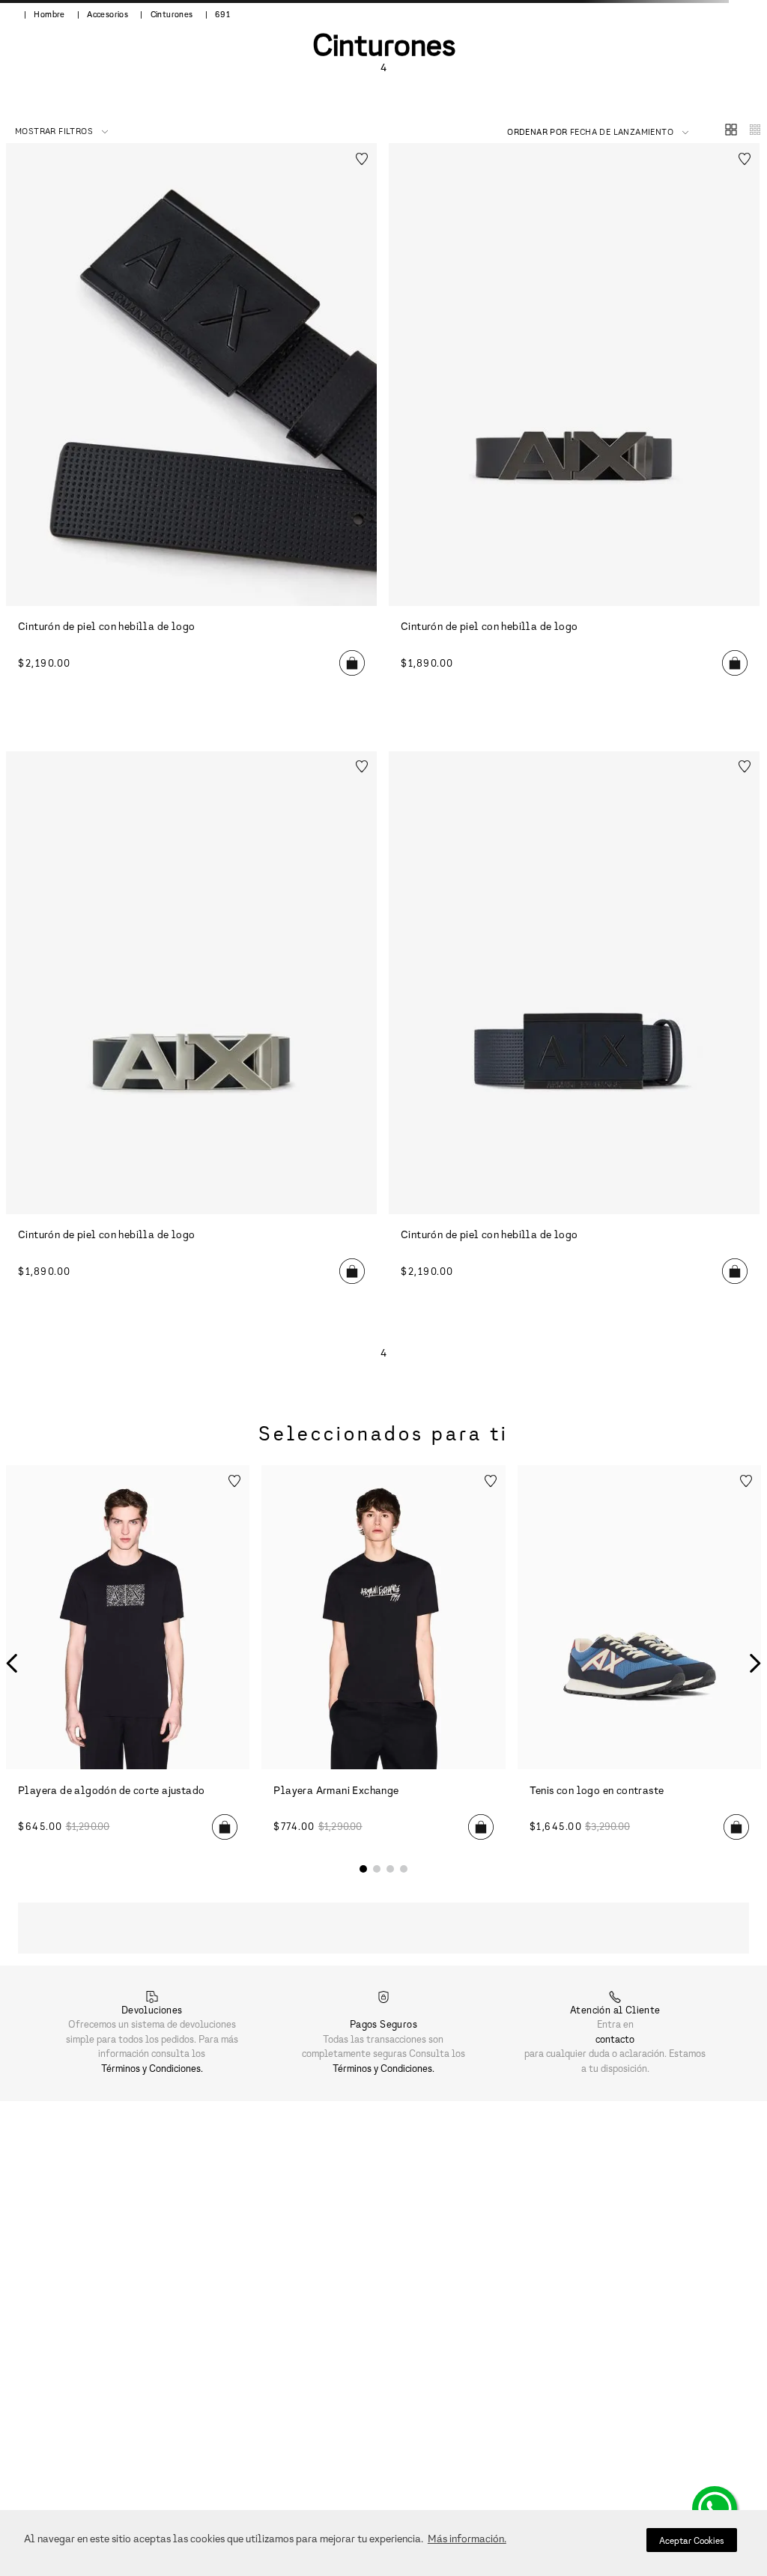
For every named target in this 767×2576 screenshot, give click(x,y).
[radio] (725, 200)
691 (222, 121)
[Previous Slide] (9, 18)
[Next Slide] (758, 18)
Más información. (467, 2538)
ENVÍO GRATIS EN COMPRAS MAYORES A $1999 (383, 18)
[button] (743, 53)
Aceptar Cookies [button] (692, 2540)
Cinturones (172, 121)
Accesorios (107, 121)
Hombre (49, 121)
